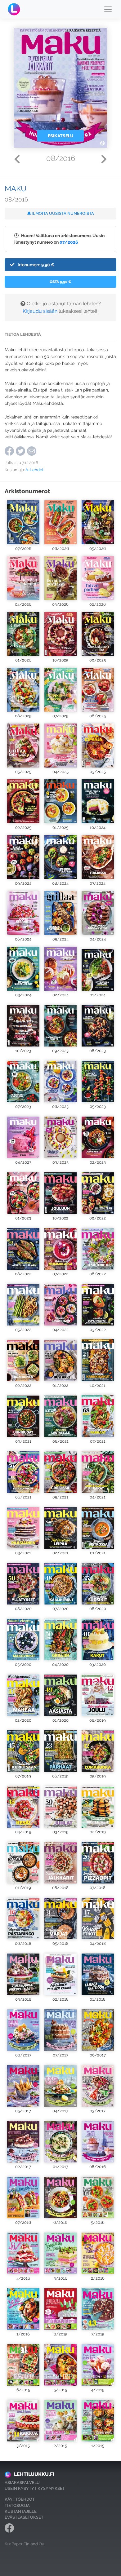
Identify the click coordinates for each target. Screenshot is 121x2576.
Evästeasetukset (24, 2517)
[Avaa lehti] (23, 522)
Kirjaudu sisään (40, 311)
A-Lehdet (34, 470)
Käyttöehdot (20, 2499)
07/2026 (69, 242)
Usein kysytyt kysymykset (35, 2488)
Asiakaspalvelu (22, 2483)
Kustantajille (21, 2511)
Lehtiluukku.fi (34, 2474)
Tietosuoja (17, 2505)
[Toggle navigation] (108, 9)
